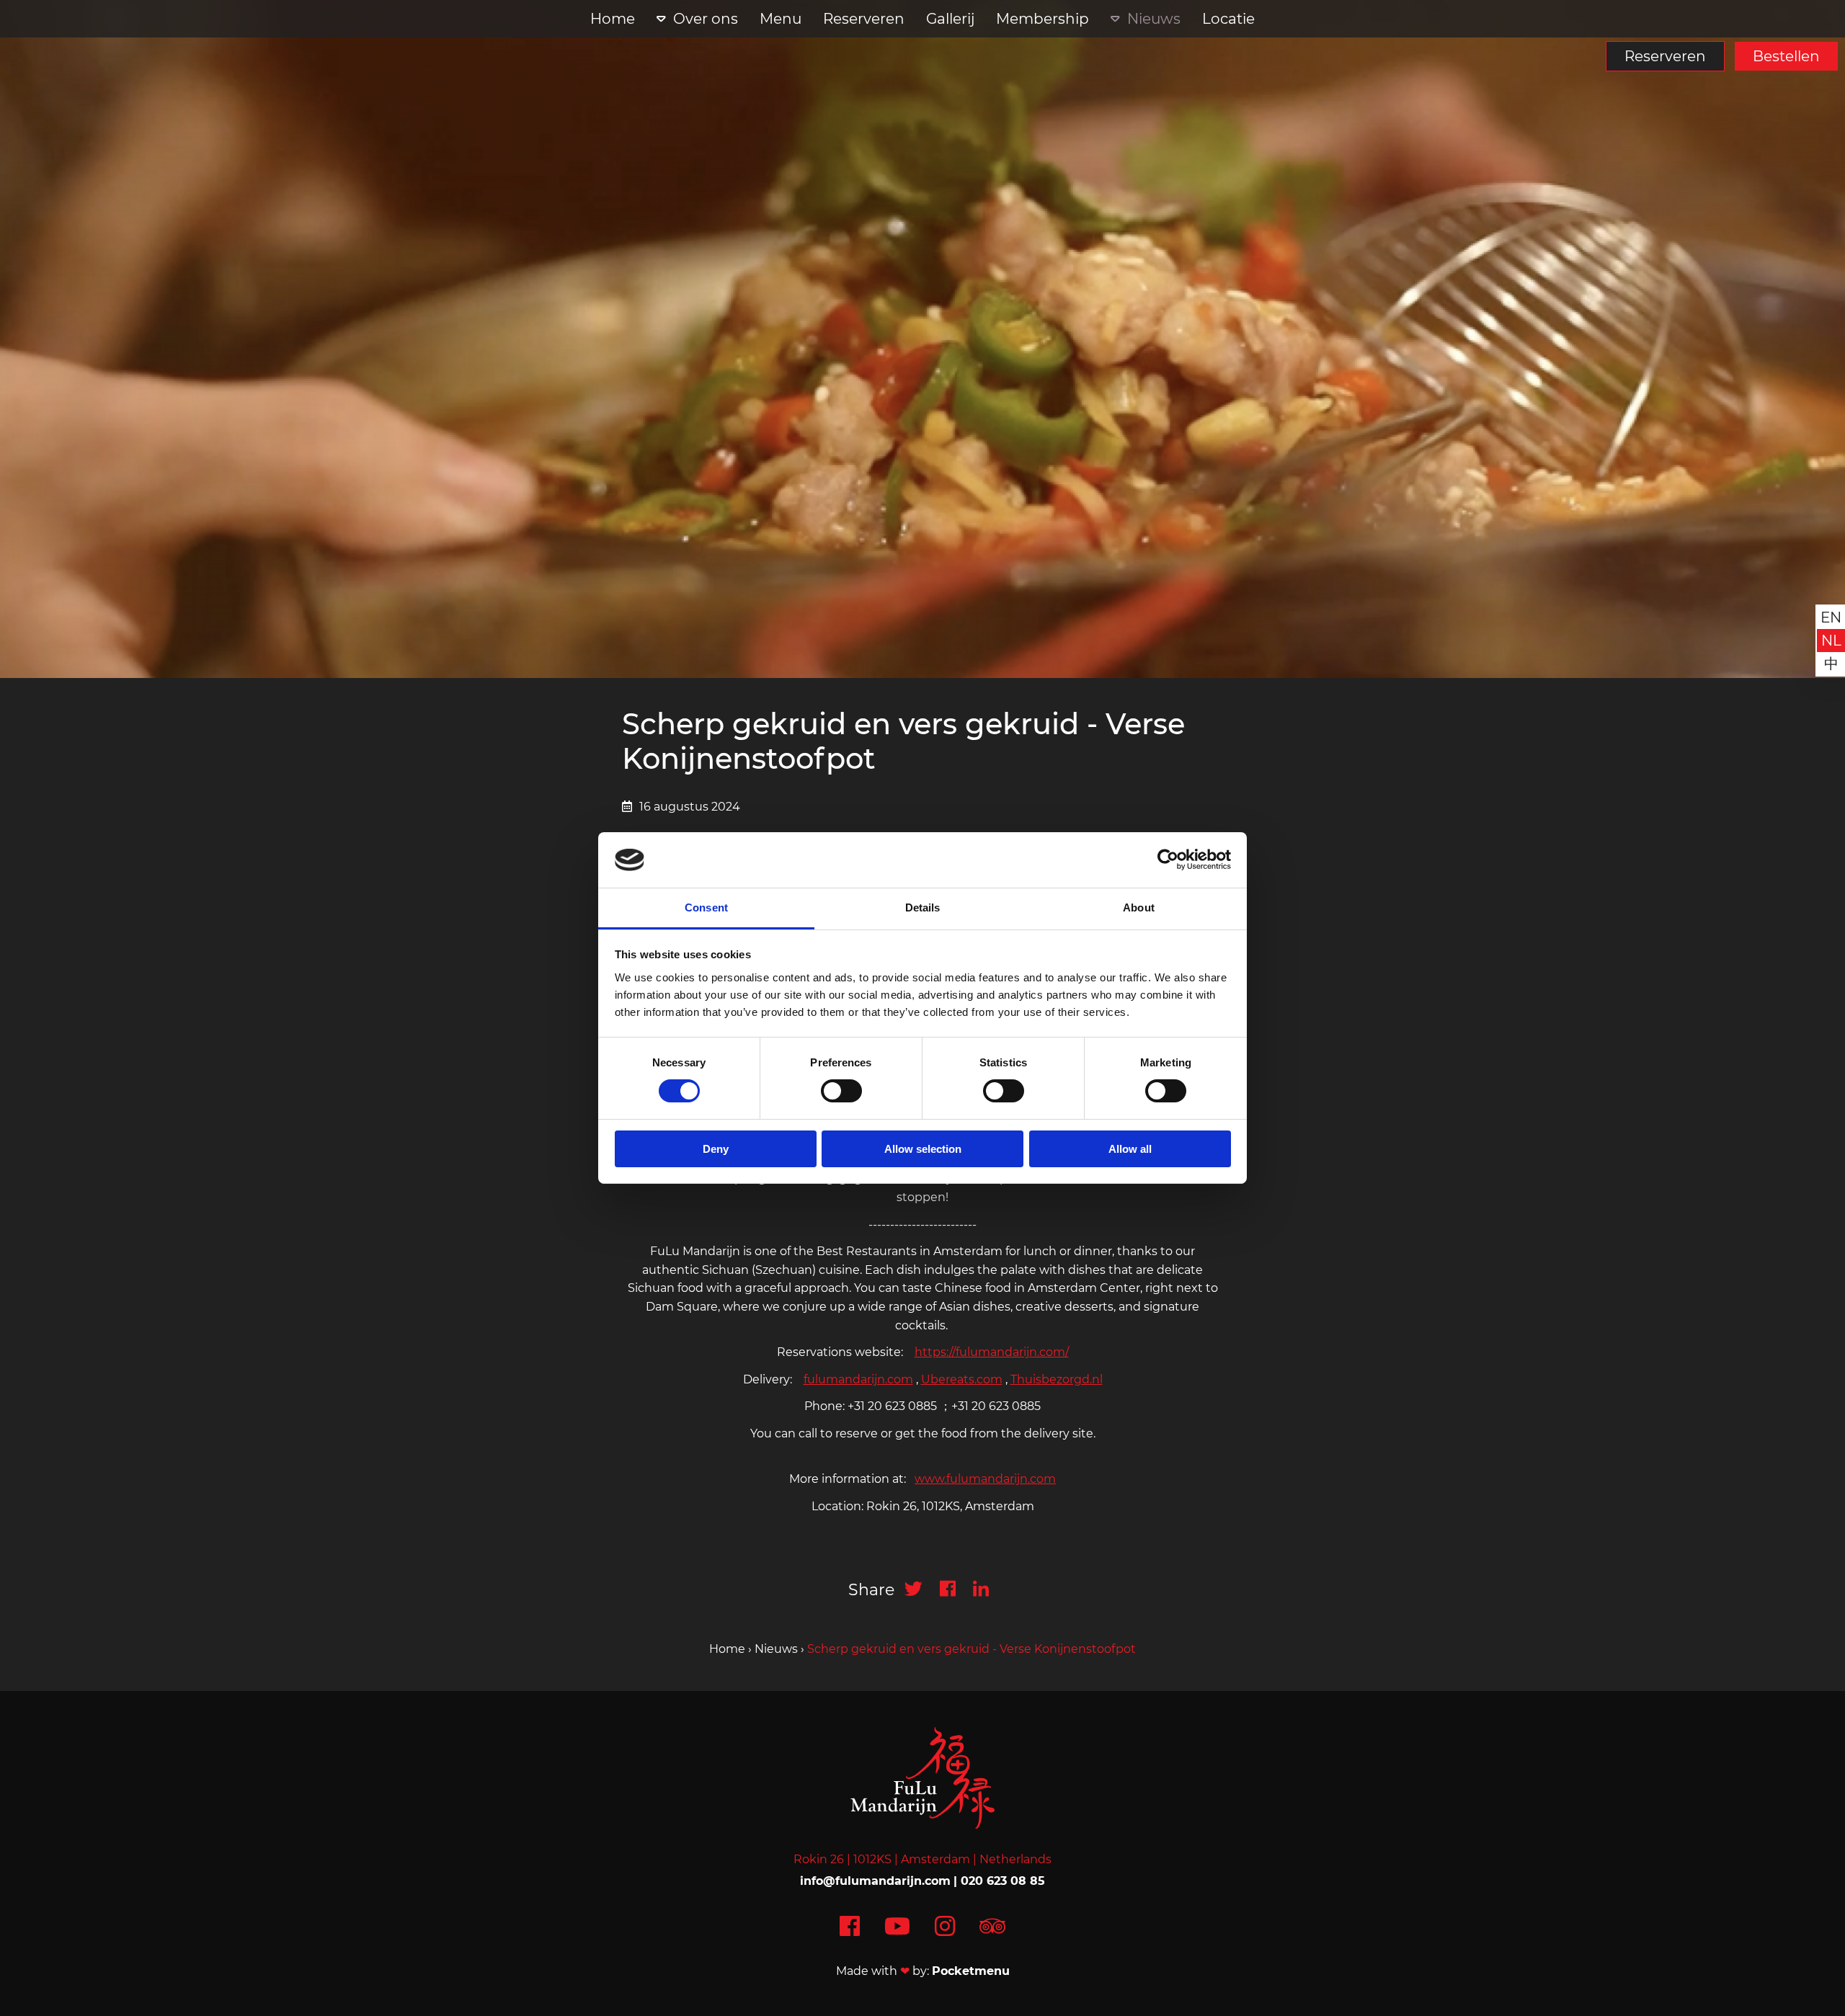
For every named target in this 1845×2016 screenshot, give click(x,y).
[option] (922, 339)
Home (613, 19)
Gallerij (950, 19)
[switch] (841, 1091)
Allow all (1130, 1149)
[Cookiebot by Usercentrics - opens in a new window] (1168, 860)
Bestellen (1786, 56)
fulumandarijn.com (858, 1379)
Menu (781, 19)
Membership (1042, 19)
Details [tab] (923, 907)
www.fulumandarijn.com (985, 1479)
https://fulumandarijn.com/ (992, 1352)
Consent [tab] (706, 907)
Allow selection (923, 1149)
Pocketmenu (971, 1971)
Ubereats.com (962, 1379)
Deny (716, 1149)
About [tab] (1139, 907)
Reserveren (1665, 56)
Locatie (1228, 19)
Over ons (706, 19)
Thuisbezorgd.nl (1057, 1379)
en (1831, 617)
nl (1831, 641)
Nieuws (1154, 19)
